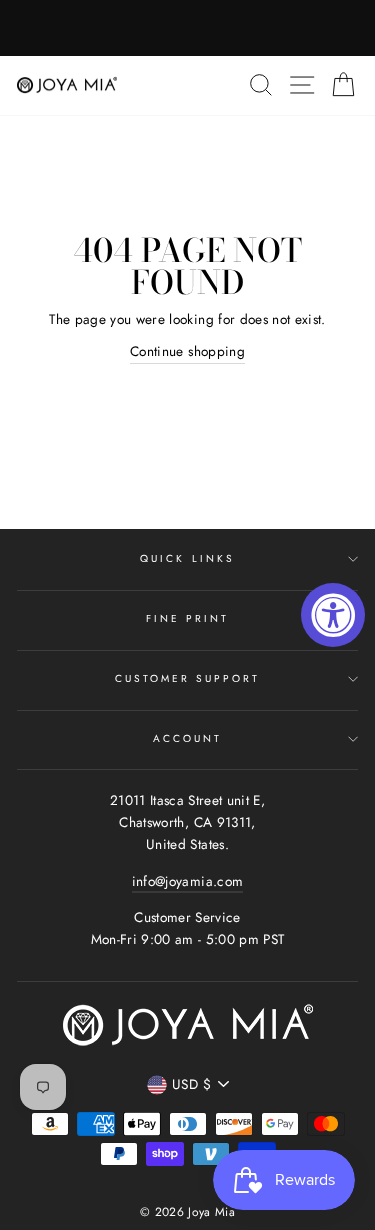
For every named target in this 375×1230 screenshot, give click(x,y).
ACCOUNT (187, 738)
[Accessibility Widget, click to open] (333, 615)
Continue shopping (187, 351)
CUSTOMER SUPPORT (188, 678)
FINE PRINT (188, 618)
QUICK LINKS (187, 558)
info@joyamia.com (187, 881)
